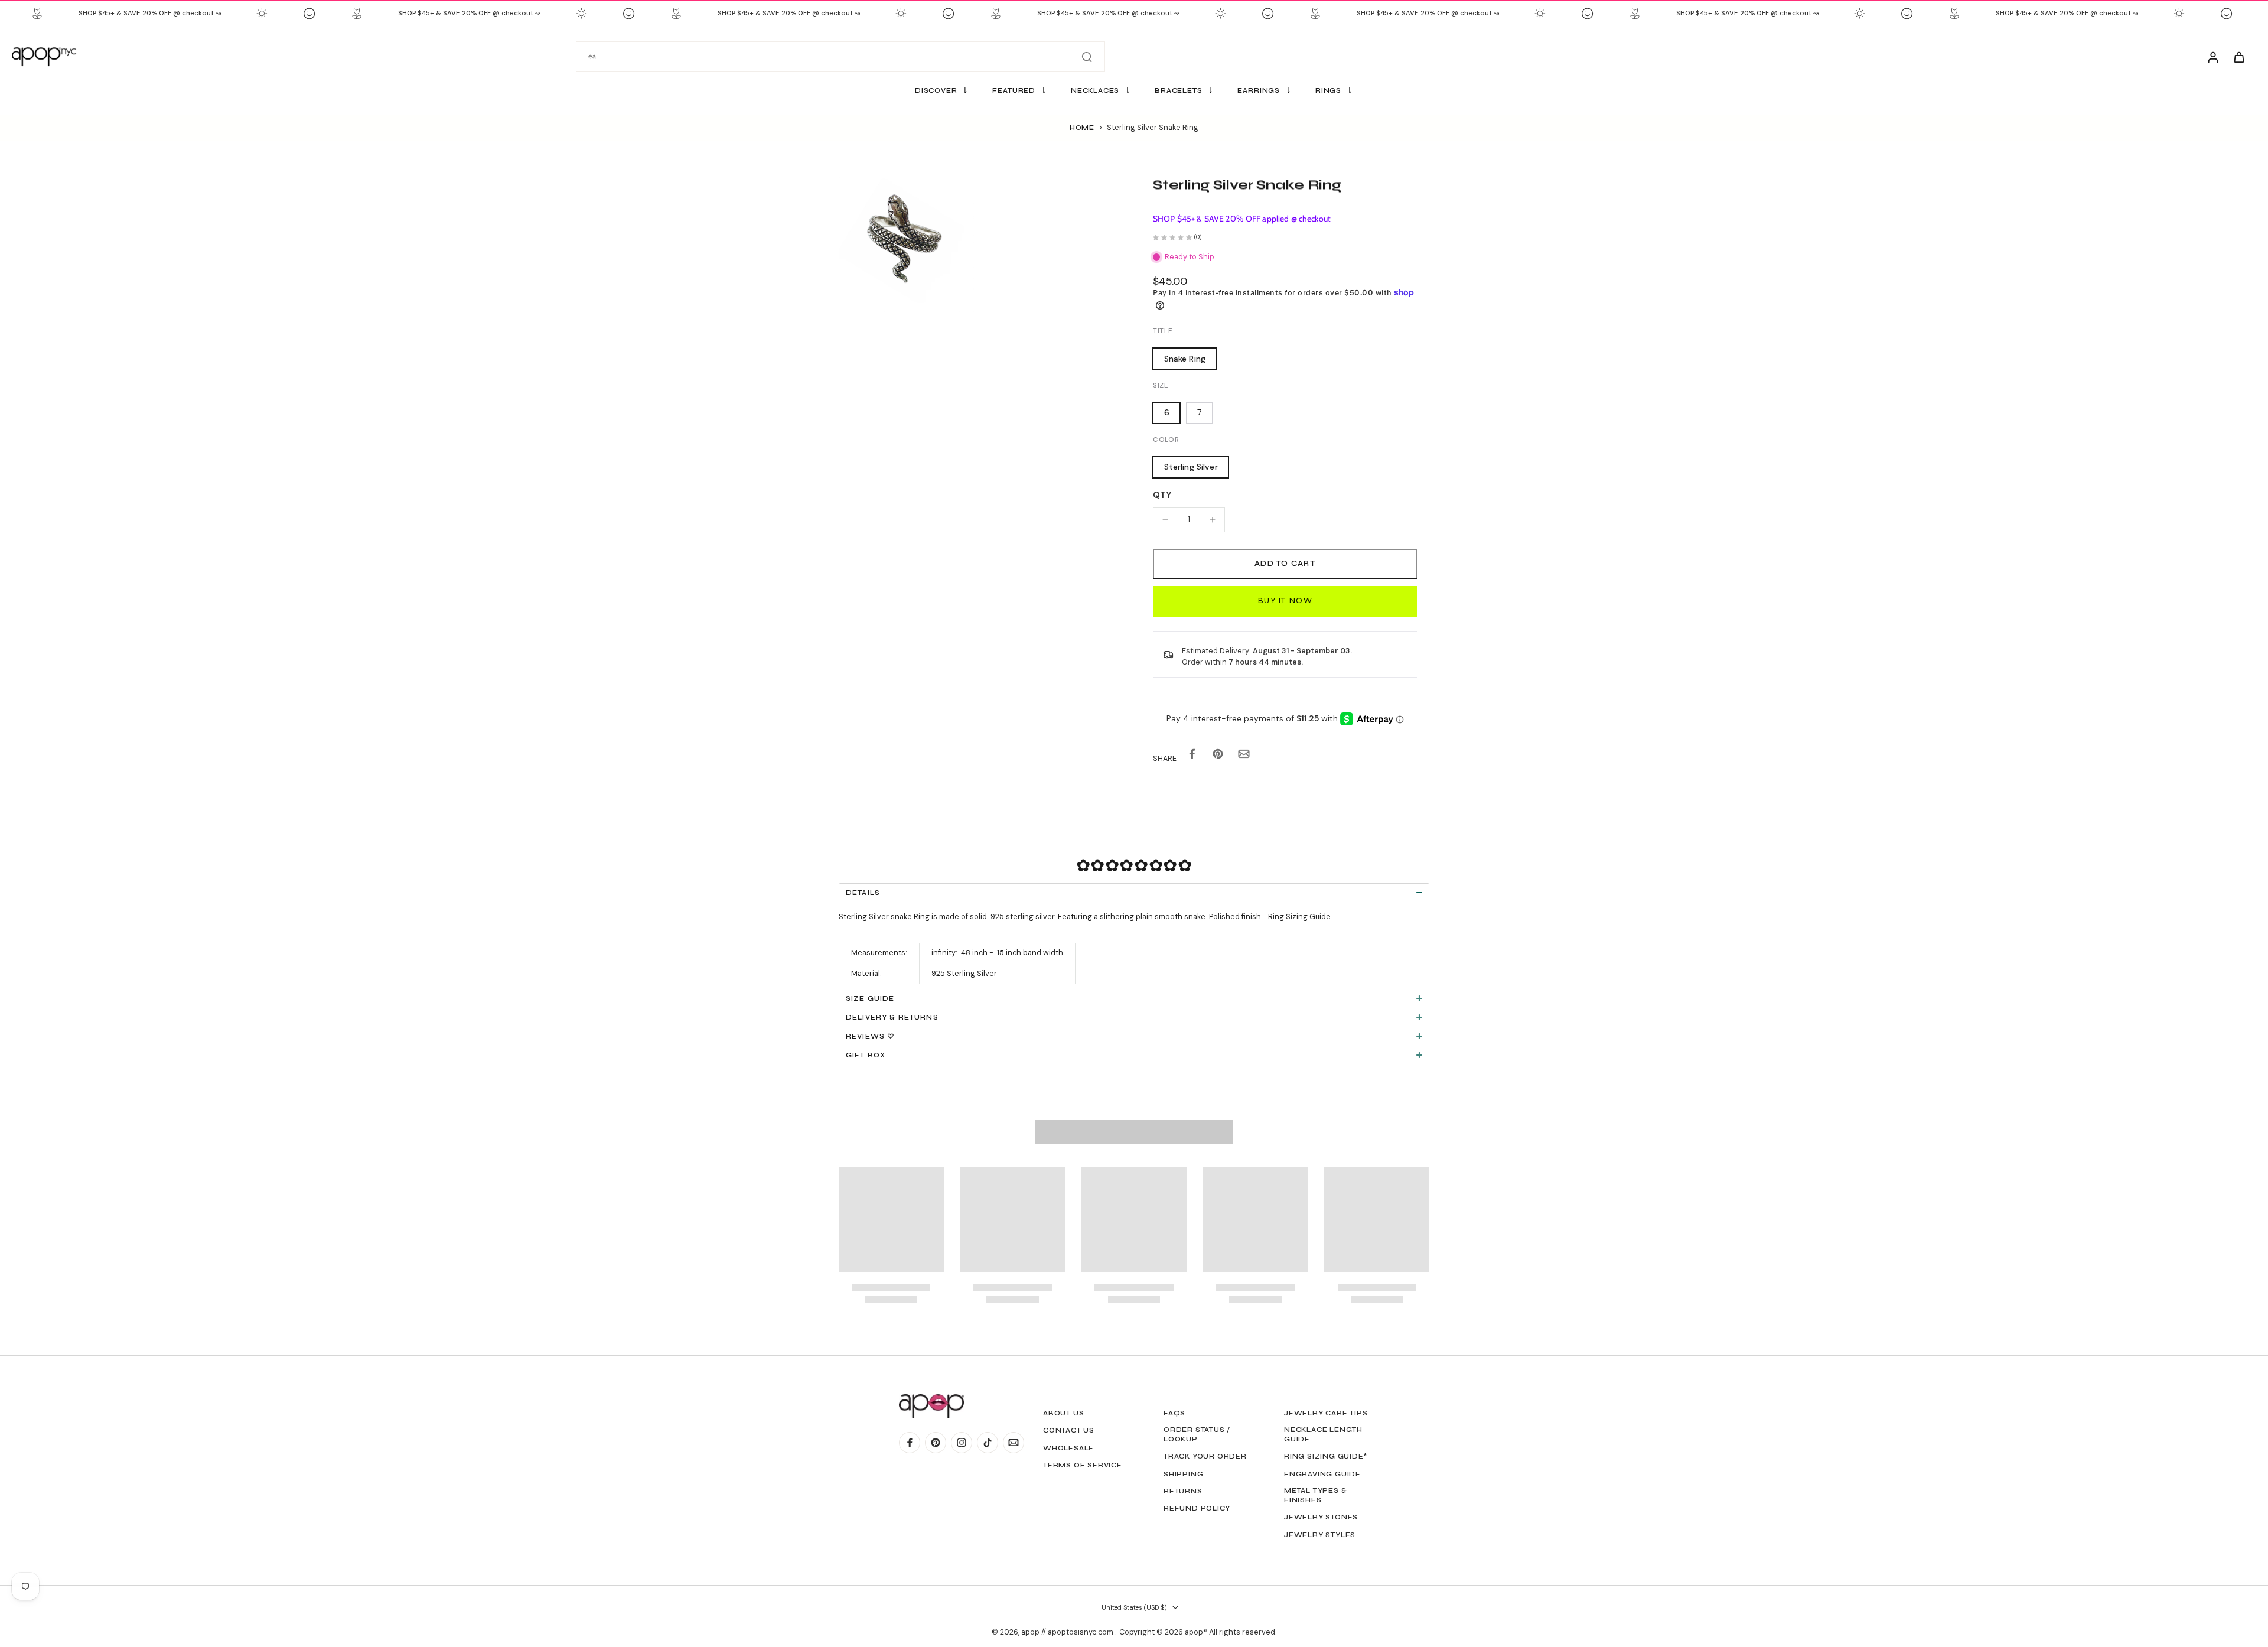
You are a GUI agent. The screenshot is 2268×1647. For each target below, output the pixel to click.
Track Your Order (1205, 1456)
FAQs (1174, 1413)
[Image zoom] (906, 244)
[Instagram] (962, 1443)
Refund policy (1197, 1508)
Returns (1183, 1491)
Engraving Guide (1322, 1474)
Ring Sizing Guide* (1326, 1456)
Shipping (1183, 1474)
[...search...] (1087, 57)
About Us (1063, 1413)
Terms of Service (1083, 1465)
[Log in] (2212, 57)
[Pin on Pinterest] (1218, 756)
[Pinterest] (936, 1443)
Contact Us (1069, 1430)
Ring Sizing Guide (1299, 917)
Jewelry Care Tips (1326, 1413)
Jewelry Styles (1320, 1535)
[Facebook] (910, 1443)
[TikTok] (988, 1443)
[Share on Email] (1244, 756)
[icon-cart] (2238, 57)
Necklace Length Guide (1323, 1434)
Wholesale (1068, 1448)
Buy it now (1285, 600)
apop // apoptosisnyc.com (1068, 1632)
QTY (1162, 495)
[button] (1285, 564)
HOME (1082, 128)
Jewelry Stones (1321, 1517)
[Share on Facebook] (1192, 756)
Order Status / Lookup (1197, 1434)
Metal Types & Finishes (1315, 1495)
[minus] (1165, 520)
